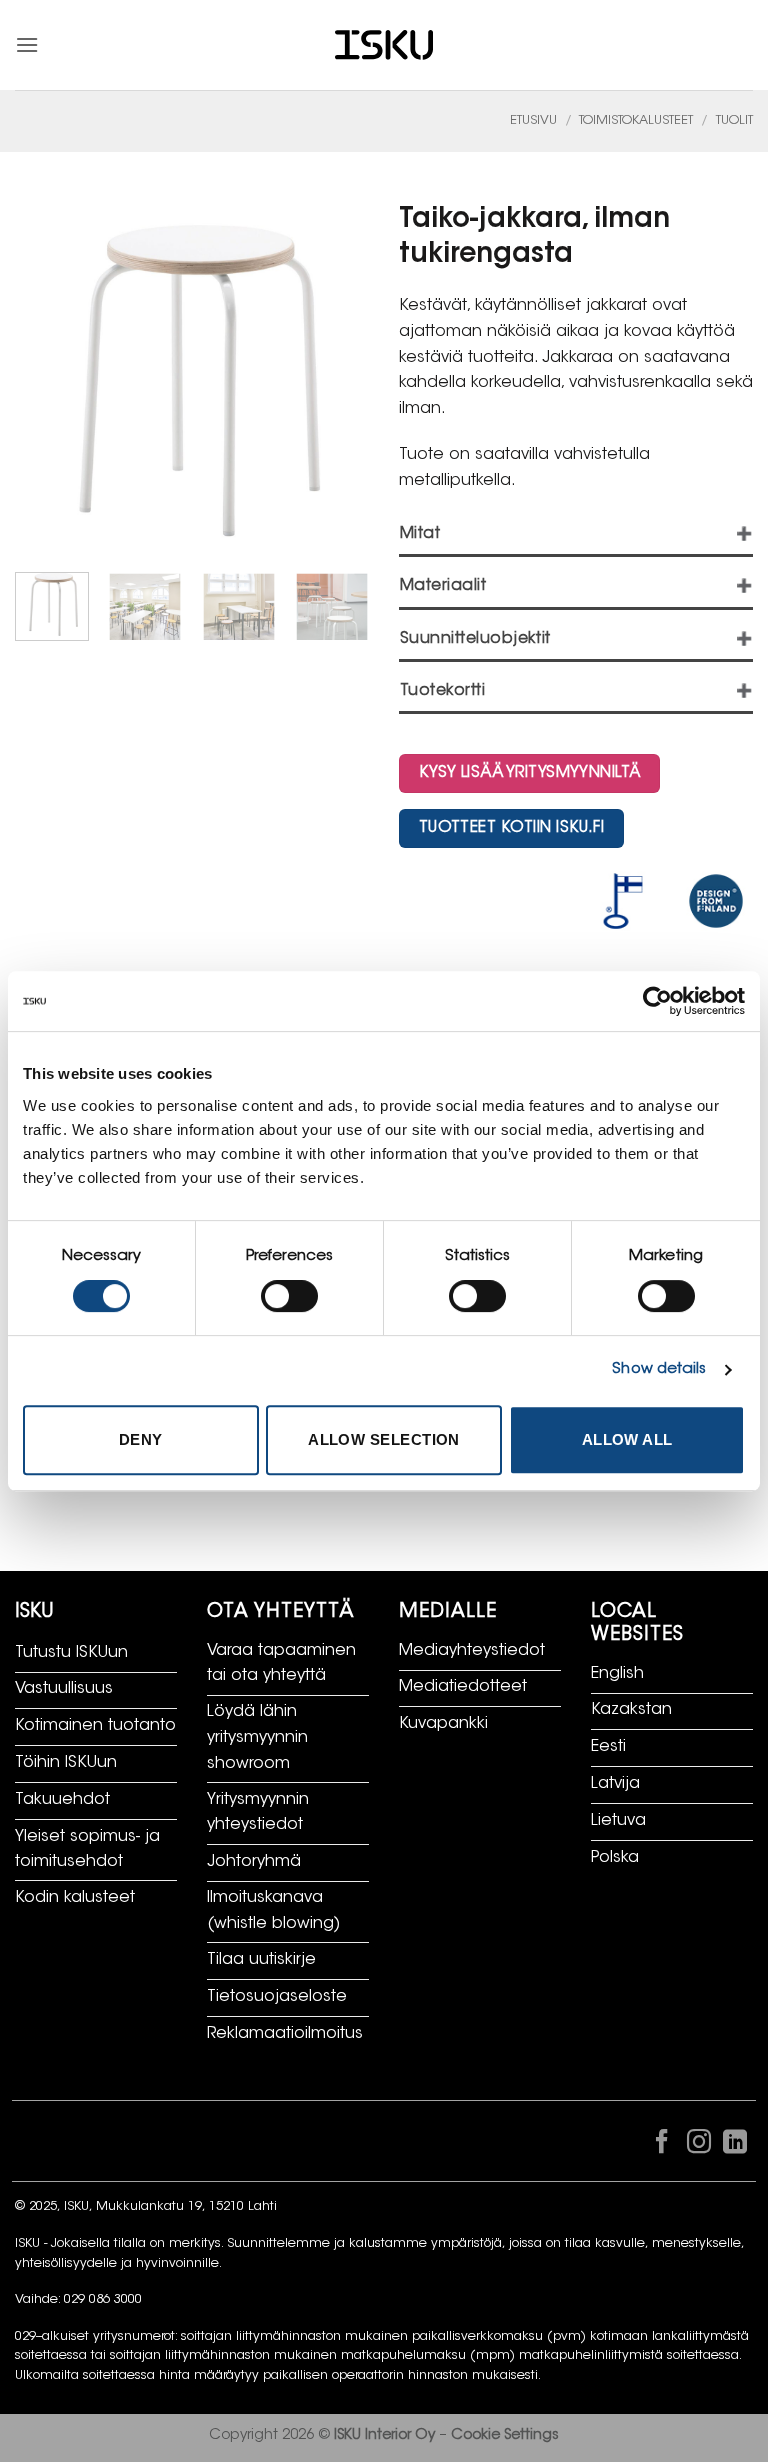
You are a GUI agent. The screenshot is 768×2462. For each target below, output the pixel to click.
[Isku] (384, 45)
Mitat (420, 534)
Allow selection (384, 1439)
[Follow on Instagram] (698, 2146)
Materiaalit (443, 586)
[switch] (289, 1296)
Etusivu (533, 121)
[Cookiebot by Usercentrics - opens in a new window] (657, 1001)
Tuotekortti (442, 691)
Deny (141, 1439)
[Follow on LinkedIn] (735, 2146)
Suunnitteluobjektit (475, 639)
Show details (659, 1369)
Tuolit (734, 121)
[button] (27, 44)
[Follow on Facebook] (662, 2146)
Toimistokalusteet (636, 121)
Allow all (627, 1439)
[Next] (346, 618)
